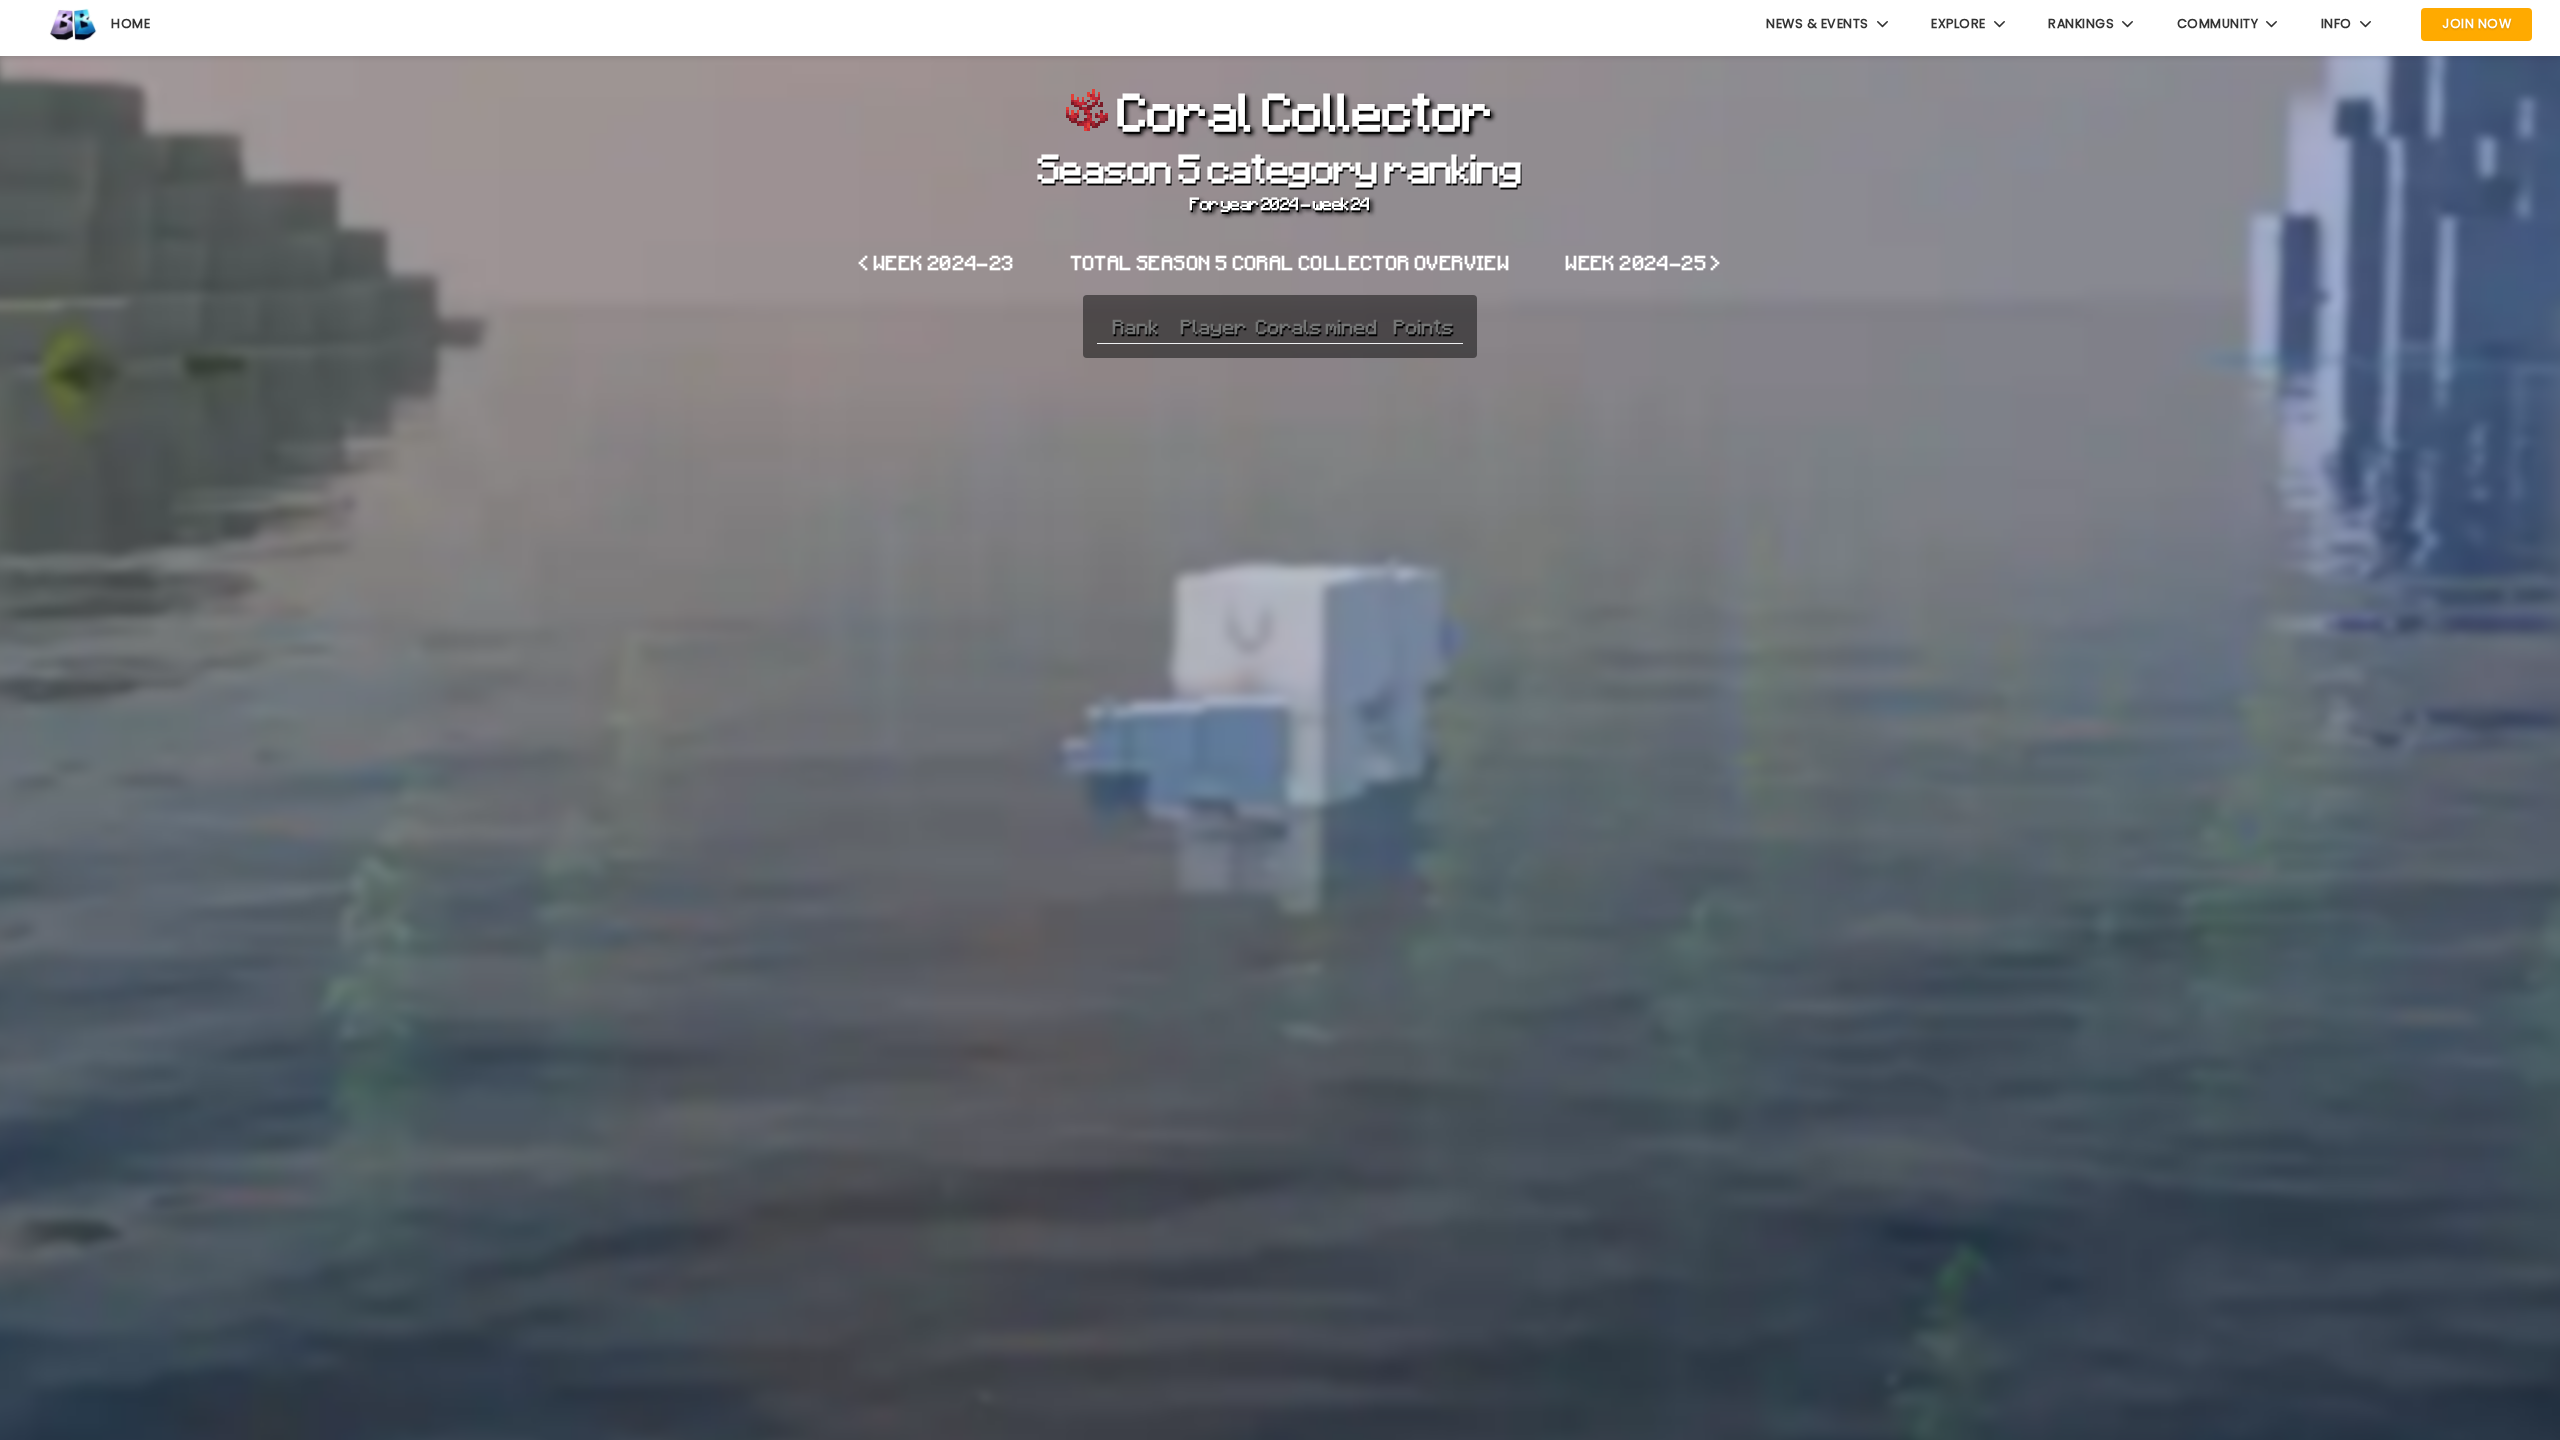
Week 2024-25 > (1644, 262)
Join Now (2476, 23)
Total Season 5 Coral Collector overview (1291, 262)
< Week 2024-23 (937, 262)
